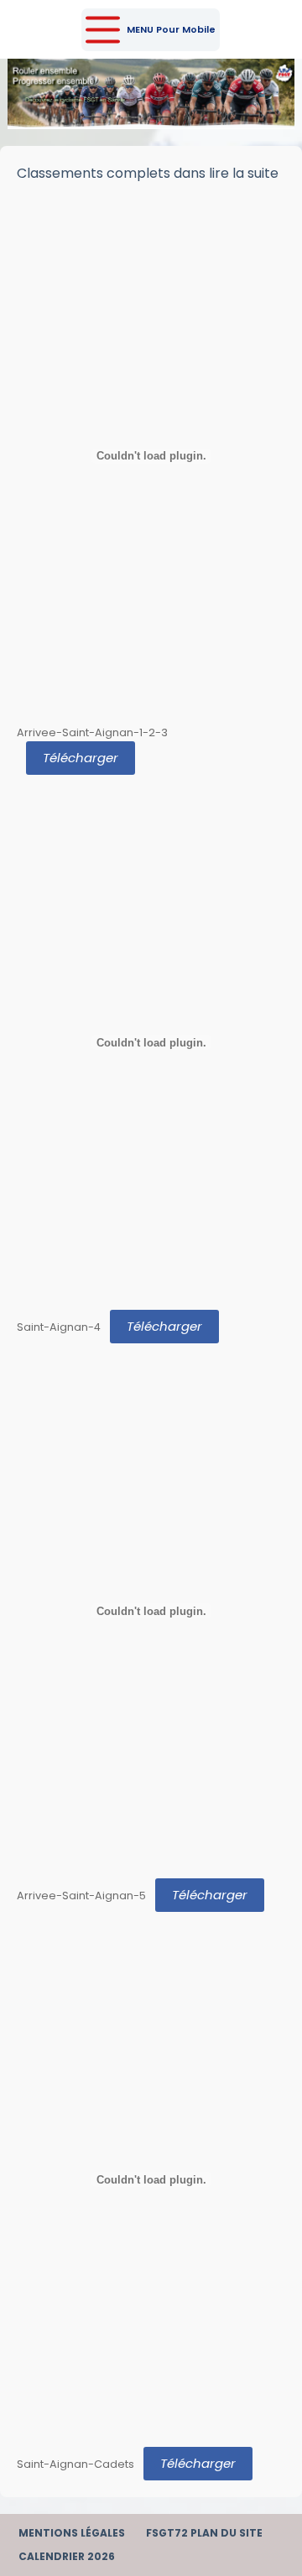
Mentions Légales (72, 2533)
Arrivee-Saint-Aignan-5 (81, 1896)
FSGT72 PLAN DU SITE (204, 2533)
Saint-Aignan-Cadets (75, 2464)
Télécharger (81, 758)
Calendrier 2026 (67, 2557)
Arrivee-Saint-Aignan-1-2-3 (92, 732)
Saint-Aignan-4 (59, 1327)
